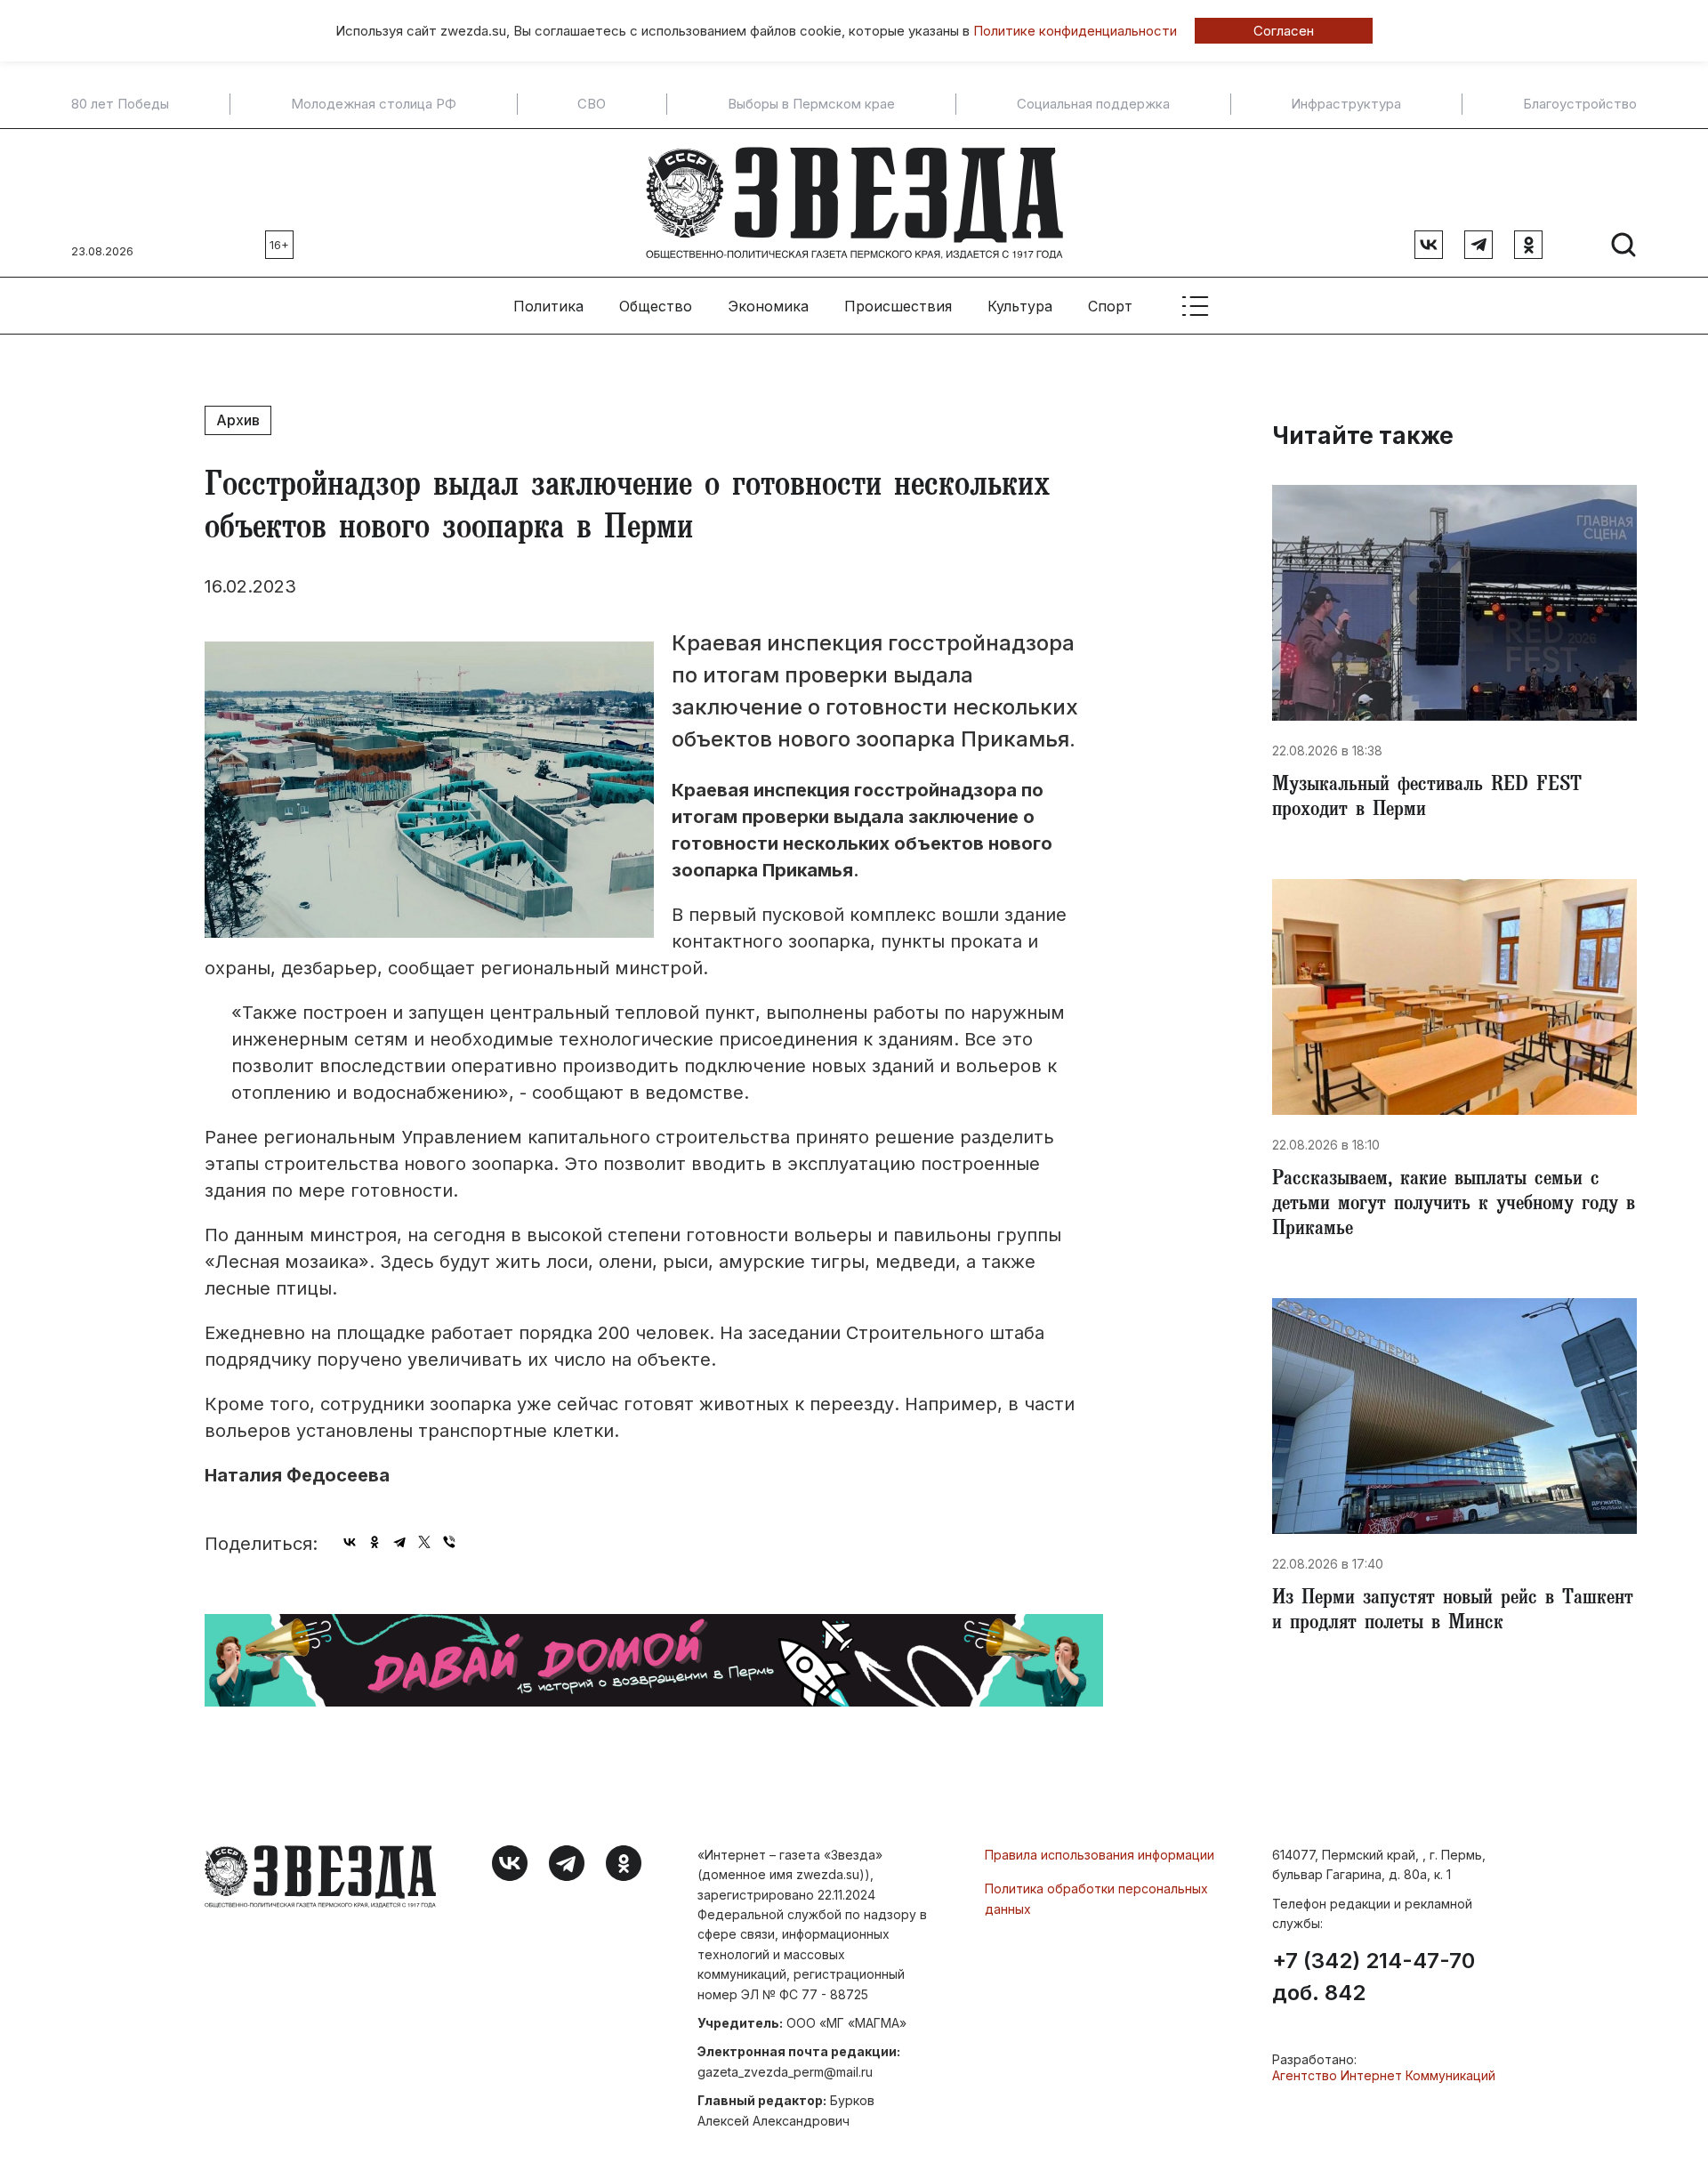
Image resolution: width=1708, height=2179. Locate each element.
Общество (656, 306)
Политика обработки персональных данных (1096, 1898)
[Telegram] (399, 1542)
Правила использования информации (1100, 1855)
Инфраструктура (1346, 104)
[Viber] (449, 1542)
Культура (1020, 306)
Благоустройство (1580, 104)
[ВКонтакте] (350, 1542)
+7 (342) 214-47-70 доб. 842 (1374, 1977)
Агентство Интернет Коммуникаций (1384, 2075)
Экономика (768, 306)
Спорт (1110, 306)
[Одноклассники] (375, 1542)
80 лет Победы (120, 104)
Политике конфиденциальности (1075, 31)
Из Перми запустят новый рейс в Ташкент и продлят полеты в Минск (1453, 1612)
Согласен (1284, 31)
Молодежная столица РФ (374, 104)
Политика (548, 306)
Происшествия (898, 306)
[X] (424, 1542)
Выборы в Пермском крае (811, 104)
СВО (592, 104)
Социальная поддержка (1093, 104)
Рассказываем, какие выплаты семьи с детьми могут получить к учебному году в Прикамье (1454, 1206)
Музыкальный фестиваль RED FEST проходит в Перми (1427, 799)
